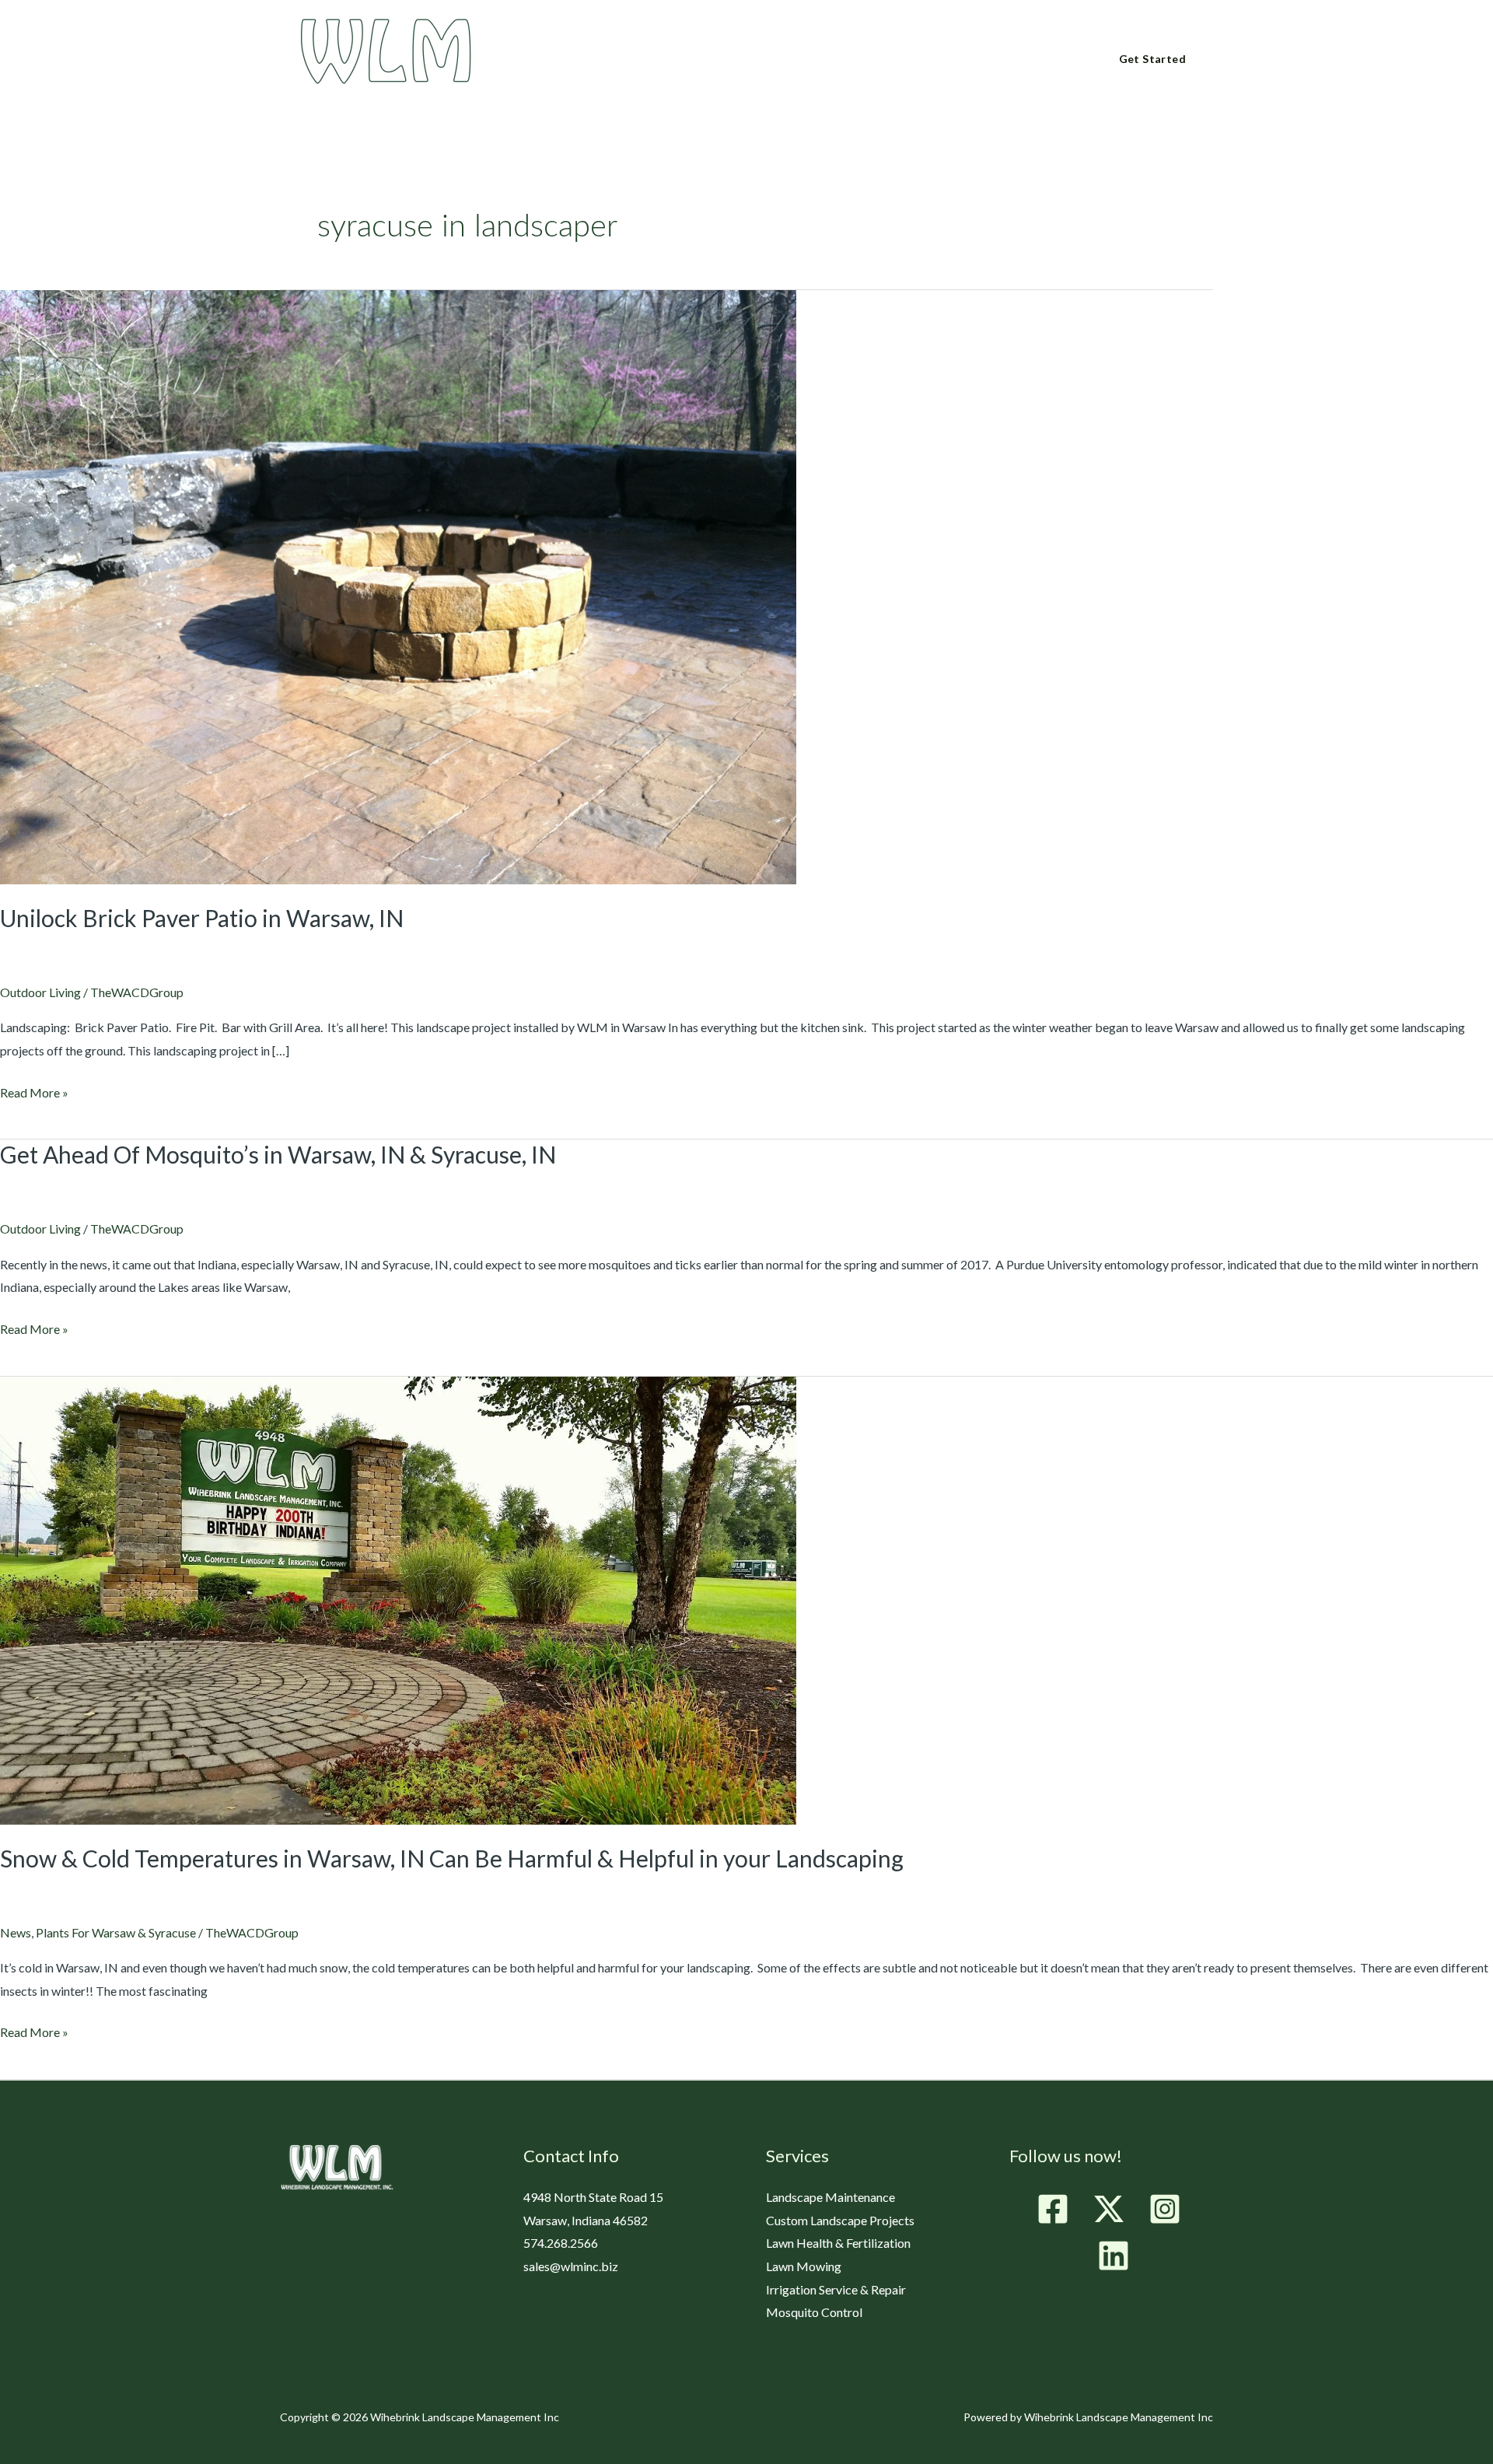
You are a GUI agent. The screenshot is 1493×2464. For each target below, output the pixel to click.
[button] (607, 59)
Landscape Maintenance (830, 2197)
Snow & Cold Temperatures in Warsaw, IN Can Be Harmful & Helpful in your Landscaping (452, 1858)
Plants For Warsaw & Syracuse (116, 1932)
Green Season (675, 60)
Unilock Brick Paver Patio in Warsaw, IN (202, 918)
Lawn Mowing (804, 2266)
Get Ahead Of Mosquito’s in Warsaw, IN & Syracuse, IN (278, 1154)
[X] (1109, 2209)
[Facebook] (1053, 2209)
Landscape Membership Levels (834, 60)
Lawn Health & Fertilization (838, 2243)
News (16, 1932)
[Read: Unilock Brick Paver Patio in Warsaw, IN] (398, 585)
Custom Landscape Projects (840, 2220)
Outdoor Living (40, 992)
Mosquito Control (814, 2312)
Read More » (34, 1090)
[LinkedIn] (1114, 2256)
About (582, 60)
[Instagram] (1165, 2209)
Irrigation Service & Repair (836, 2289)
